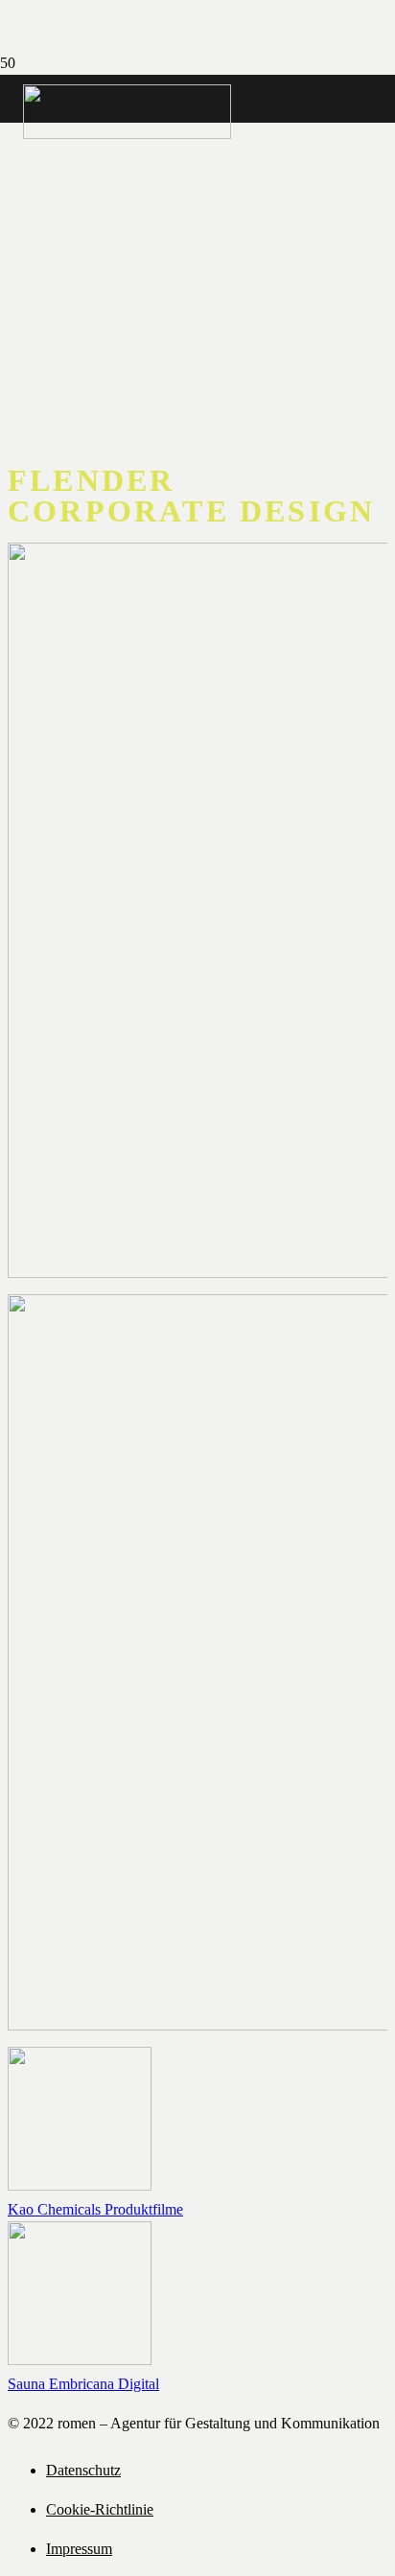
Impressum (79, 2549)
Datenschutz (83, 2470)
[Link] (127, 134)
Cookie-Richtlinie (100, 2509)
